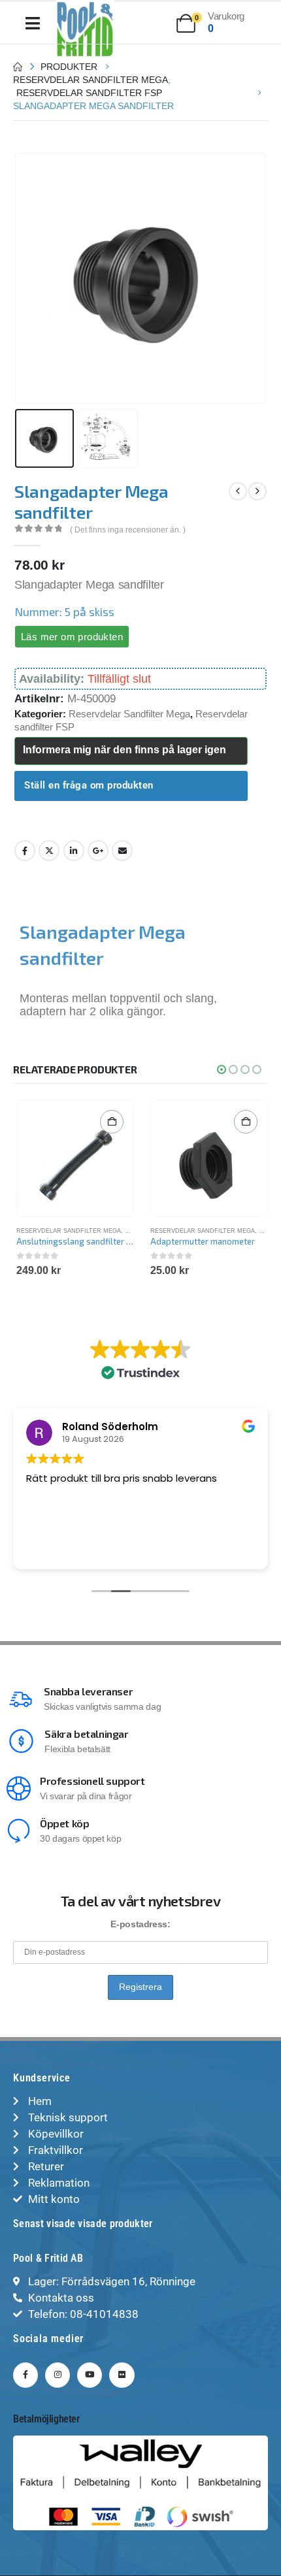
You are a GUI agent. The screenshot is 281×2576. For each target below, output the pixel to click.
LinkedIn (74, 851)
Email (122, 851)
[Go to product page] (75, 1158)
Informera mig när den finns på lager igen (124, 750)
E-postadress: (140, 1924)
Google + (98, 851)
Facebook (25, 851)
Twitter (49, 851)
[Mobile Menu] (33, 23)
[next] (257, 491)
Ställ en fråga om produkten (89, 785)
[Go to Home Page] (18, 67)
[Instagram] (58, 2375)
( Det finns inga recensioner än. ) (128, 530)
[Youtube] (90, 2375)
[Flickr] (122, 2375)
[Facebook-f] (25, 2375)
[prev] (238, 491)
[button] (31, 278)
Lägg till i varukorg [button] (112, 1122)
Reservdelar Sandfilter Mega (129, 714)
